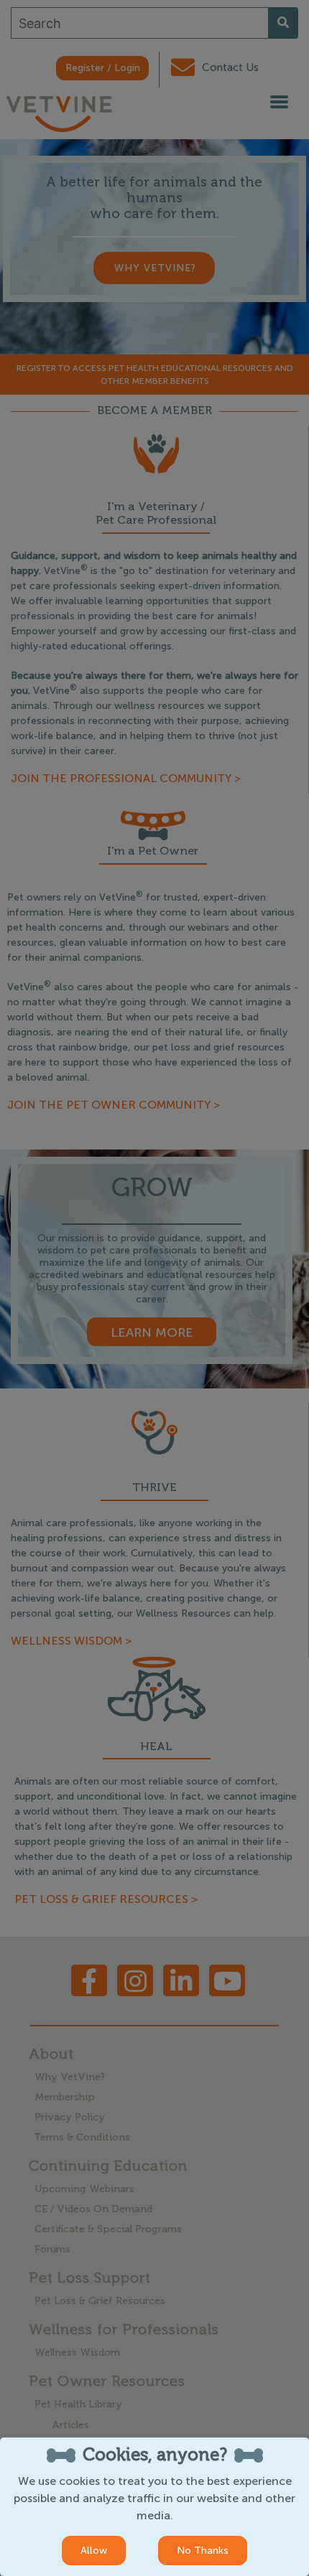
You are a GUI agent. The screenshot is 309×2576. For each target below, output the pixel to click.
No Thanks (203, 2551)
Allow (94, 2551)
